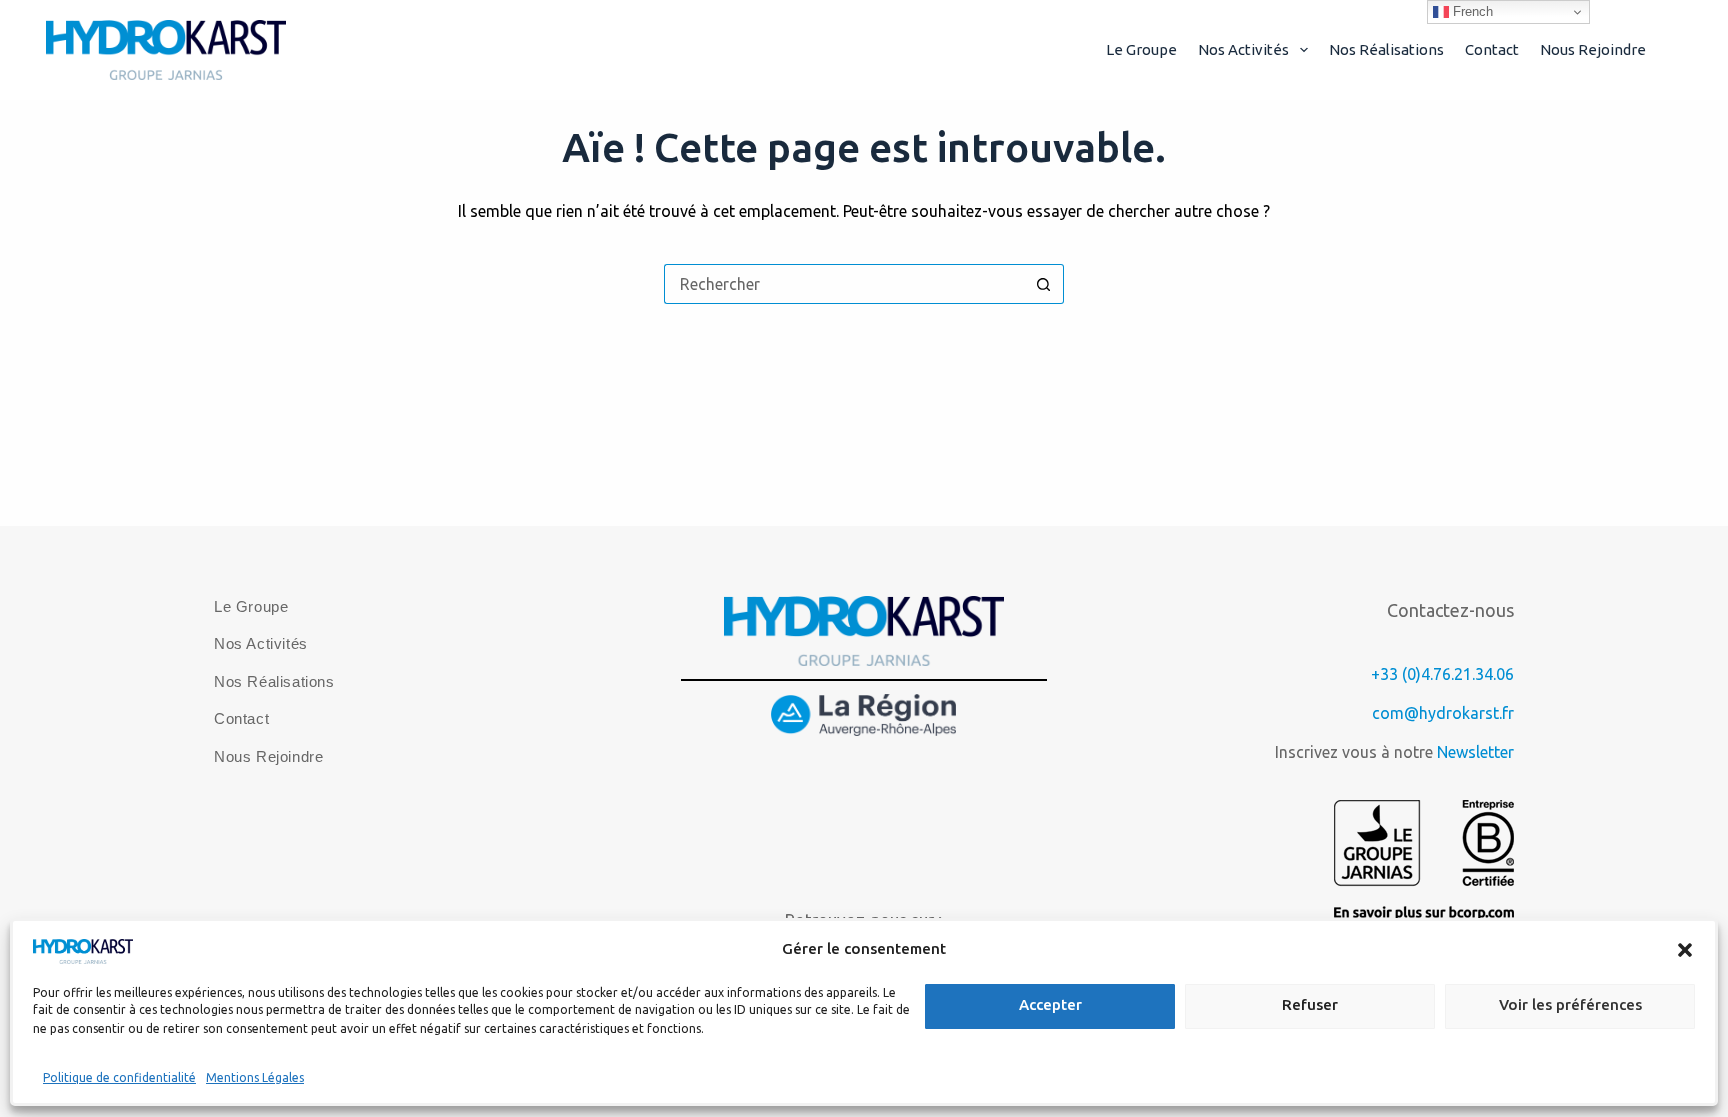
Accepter (1050, 1005)
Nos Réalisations (1386, 49)
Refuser (1310, 1005)
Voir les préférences (1570, 1005)
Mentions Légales (255, 1077)
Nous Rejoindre (1593, 49)
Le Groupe (1141, 49)
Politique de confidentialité (119, 1077)
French (1471, 11)
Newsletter (1475, 752)
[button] (1685, 950)
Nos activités (1243, 49)
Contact (1492, 49)
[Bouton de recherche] (1044, 284)
